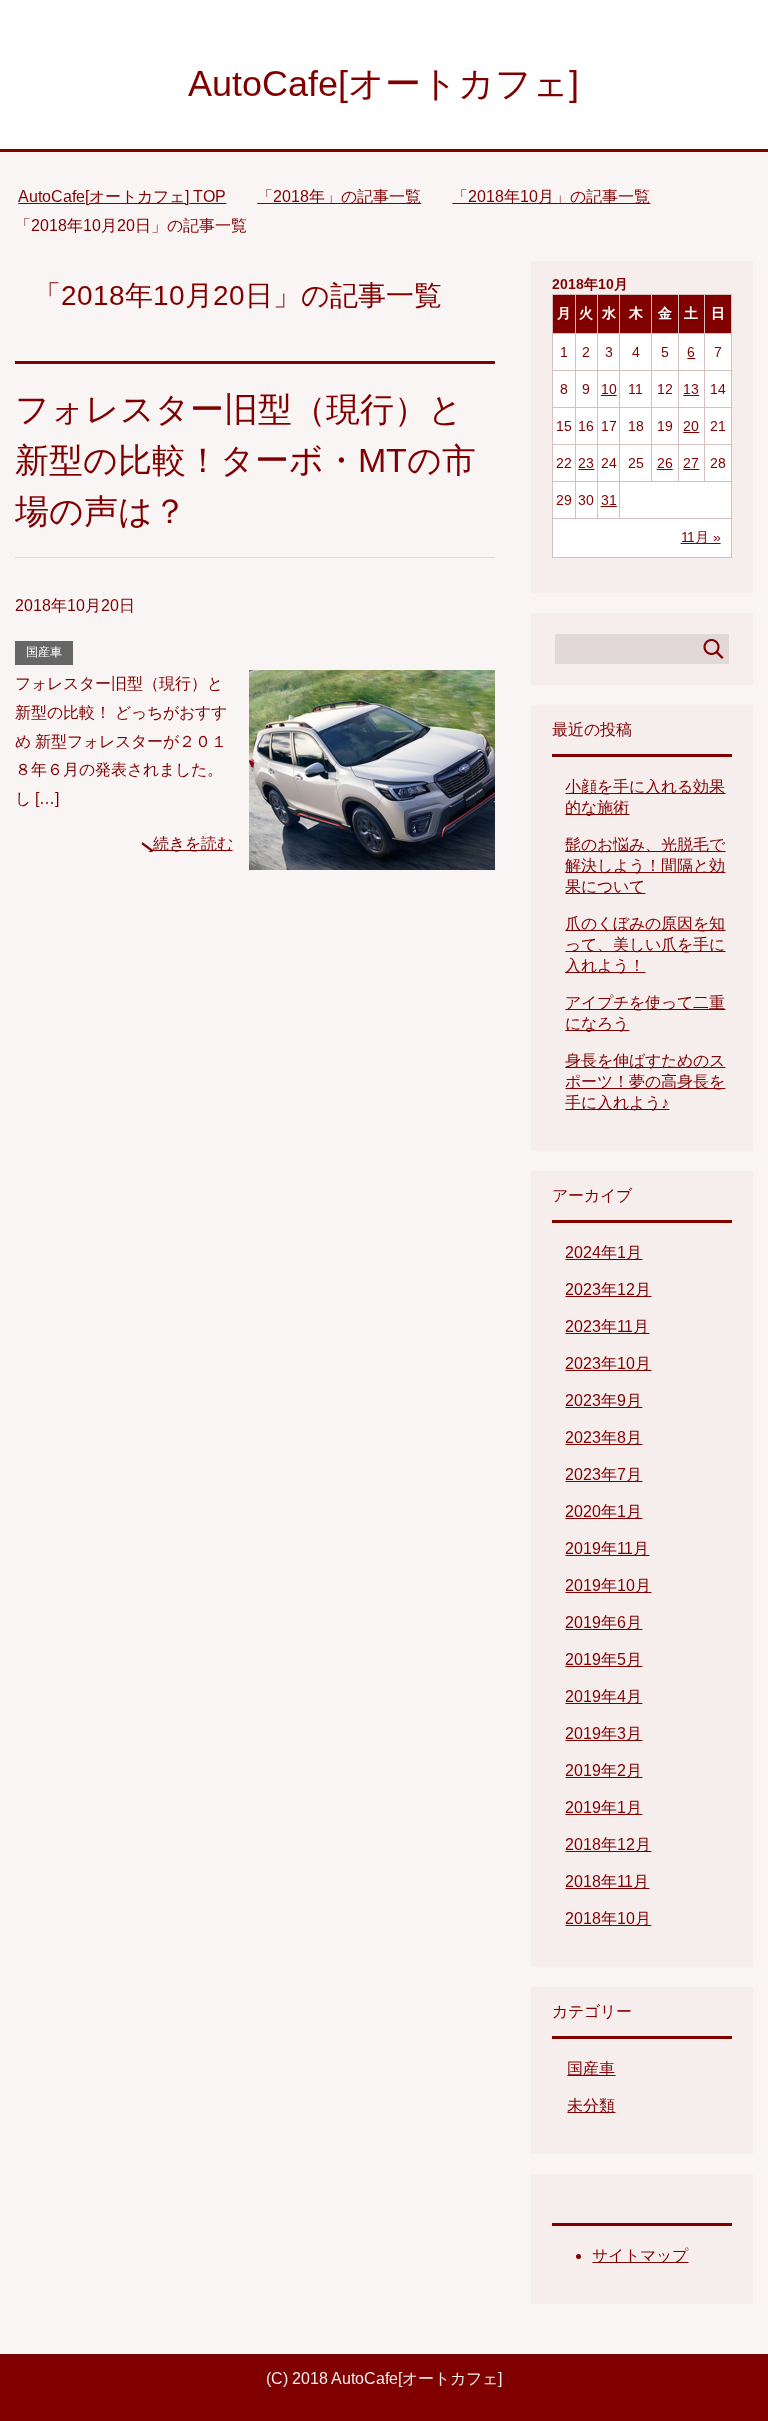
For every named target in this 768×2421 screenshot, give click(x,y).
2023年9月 (603, 1400)
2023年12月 (608, 1289)
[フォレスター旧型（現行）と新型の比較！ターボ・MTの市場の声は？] (372, 854)
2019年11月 (607, 1548)
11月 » (701, 537)
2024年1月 (603, 1252)
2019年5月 (603, 1659)
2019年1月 (603, 1807)
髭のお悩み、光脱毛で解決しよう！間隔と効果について (645, 865)
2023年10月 (608, 1363)
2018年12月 (608, 1844)
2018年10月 (608, 1918)
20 (691, 426)
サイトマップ (640, 2255)
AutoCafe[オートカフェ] (383, 83)
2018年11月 (607, 1881)
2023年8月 (603, 1437)
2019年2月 (603, 1770)
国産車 (44, 652)
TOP (122, 196)
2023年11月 (607, 1326)
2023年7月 (603, 1474)
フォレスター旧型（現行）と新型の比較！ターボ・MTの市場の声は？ (245, 460)
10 (609, 389)
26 (665, 463)
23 (586, 463)
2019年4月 (603, 1696)
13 (691, 389)
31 (609, 500)
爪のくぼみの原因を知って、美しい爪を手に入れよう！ (645, 944)
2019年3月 (603, 1733)
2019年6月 (603, 1622)
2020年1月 (603, 1511)
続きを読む (193, 843)
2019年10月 (608, 1585)
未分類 (591, 2105)
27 (691, 463)
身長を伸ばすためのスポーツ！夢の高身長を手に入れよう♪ (645, 1081)
